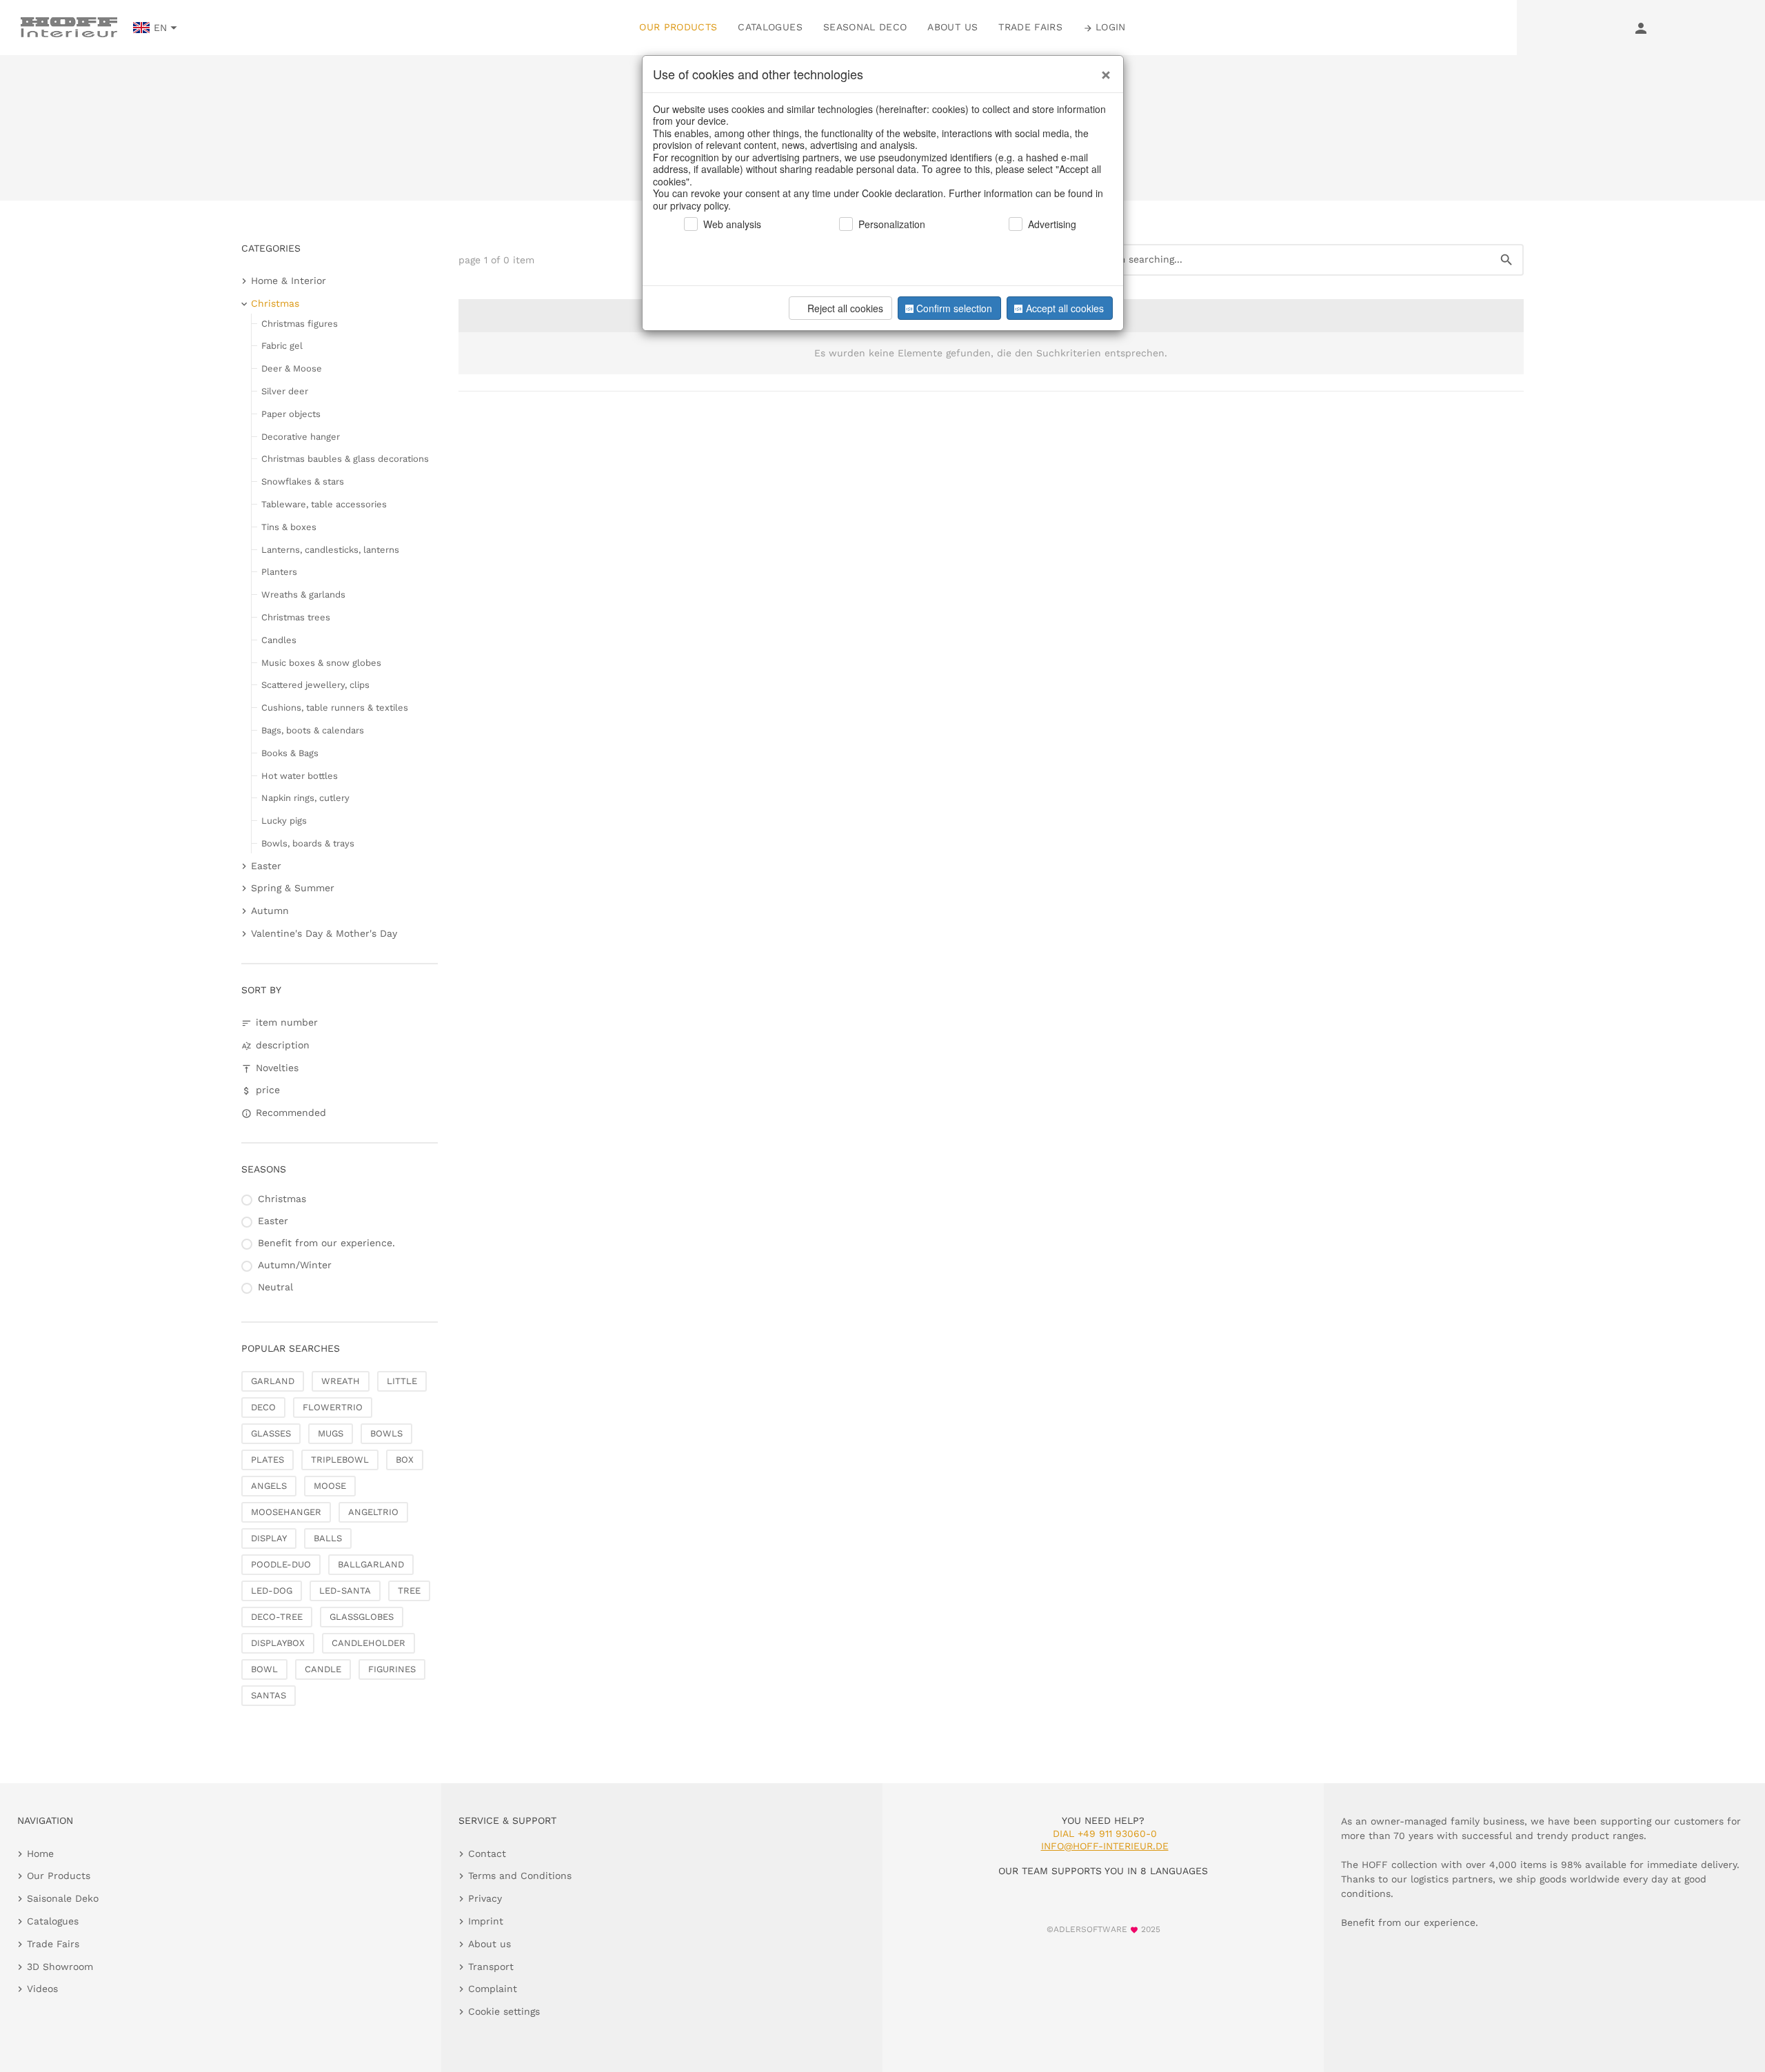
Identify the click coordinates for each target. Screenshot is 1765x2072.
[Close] (1102, 70)
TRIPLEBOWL (340, 1460)
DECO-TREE (277, 1617)
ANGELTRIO (373, 1512)
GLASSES (271, 1433)
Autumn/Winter (295, 1265)
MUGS (331, 1433)
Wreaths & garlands (303, 595)
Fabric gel (282, 346)
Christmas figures (300, 324)
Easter (266, 866)
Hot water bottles (300, 776)
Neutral (275, 1287)
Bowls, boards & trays (308, 843)
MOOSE (330, 1486)
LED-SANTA (345, 1591)
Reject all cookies (845, 308)
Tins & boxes (289, 527)
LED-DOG (272, 1591)
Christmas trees (296, 617)
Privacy (485, 1898)
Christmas (275, 303)
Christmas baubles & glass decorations (345, 459)
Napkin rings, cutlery (305, 798)
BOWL (264, 1669)
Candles (279, 640)
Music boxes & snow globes (321, 663)
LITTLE (402, 1381)
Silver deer (285, 391)
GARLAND (273, 1381)
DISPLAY (269, 1538)
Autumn (270, 911)
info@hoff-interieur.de (1105, 1846)
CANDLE (323, 1669)
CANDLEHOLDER (369, 1643)
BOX (405, 1460)
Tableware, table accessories (324, 504)
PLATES (268, 1460)
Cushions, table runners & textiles (335, 708)
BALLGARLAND (371, 1564)
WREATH (341, 1381)
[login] (1641, 28)
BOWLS (386, 1433)
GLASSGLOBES (362, 1617)
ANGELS (269, 1486)
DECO (263, 1407)
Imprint (486, 1921)
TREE (409, 1591)
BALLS (328, 1538)
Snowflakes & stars (303, 481)
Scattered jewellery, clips (315, 685)
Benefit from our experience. (326, 1243)
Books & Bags (290, 753)
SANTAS (269, 1695)
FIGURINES (392, 1669)
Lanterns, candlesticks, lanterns (330, 550)
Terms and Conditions (520, 1876)
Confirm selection (954, 308)
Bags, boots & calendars (313, 730)
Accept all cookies (1065, 308)
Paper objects (291, 414)
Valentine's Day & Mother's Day (324, 933)
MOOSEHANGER (286, 1512)
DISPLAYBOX (278, 1643)
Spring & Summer (293, 888)
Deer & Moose (292, 368)
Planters (279, 572)
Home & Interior (289, 281)
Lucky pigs (284, 821)
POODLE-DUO (281, 1564)
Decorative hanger (301, 437)
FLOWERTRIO (333, 1407)
